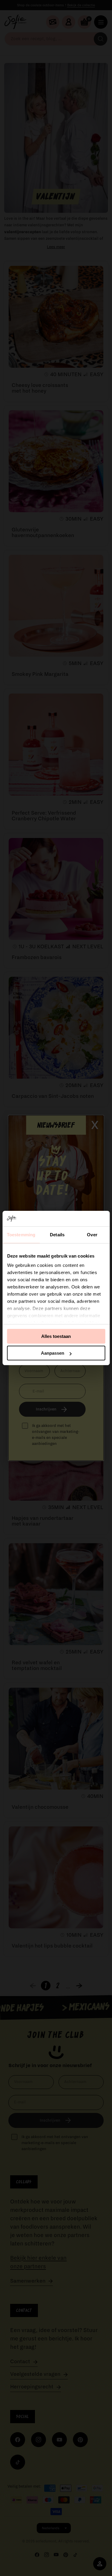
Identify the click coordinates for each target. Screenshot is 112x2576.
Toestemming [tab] (21, 1235)
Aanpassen (53, 1353)
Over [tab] (92, 1235)
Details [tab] (57, 1235)
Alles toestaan (56, 1336)
